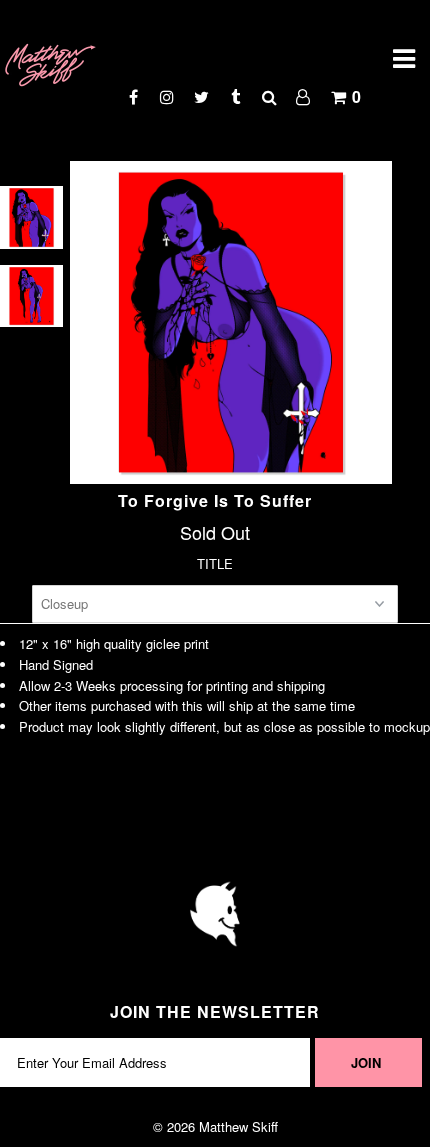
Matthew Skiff (238, 1126)
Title (215, 563)
